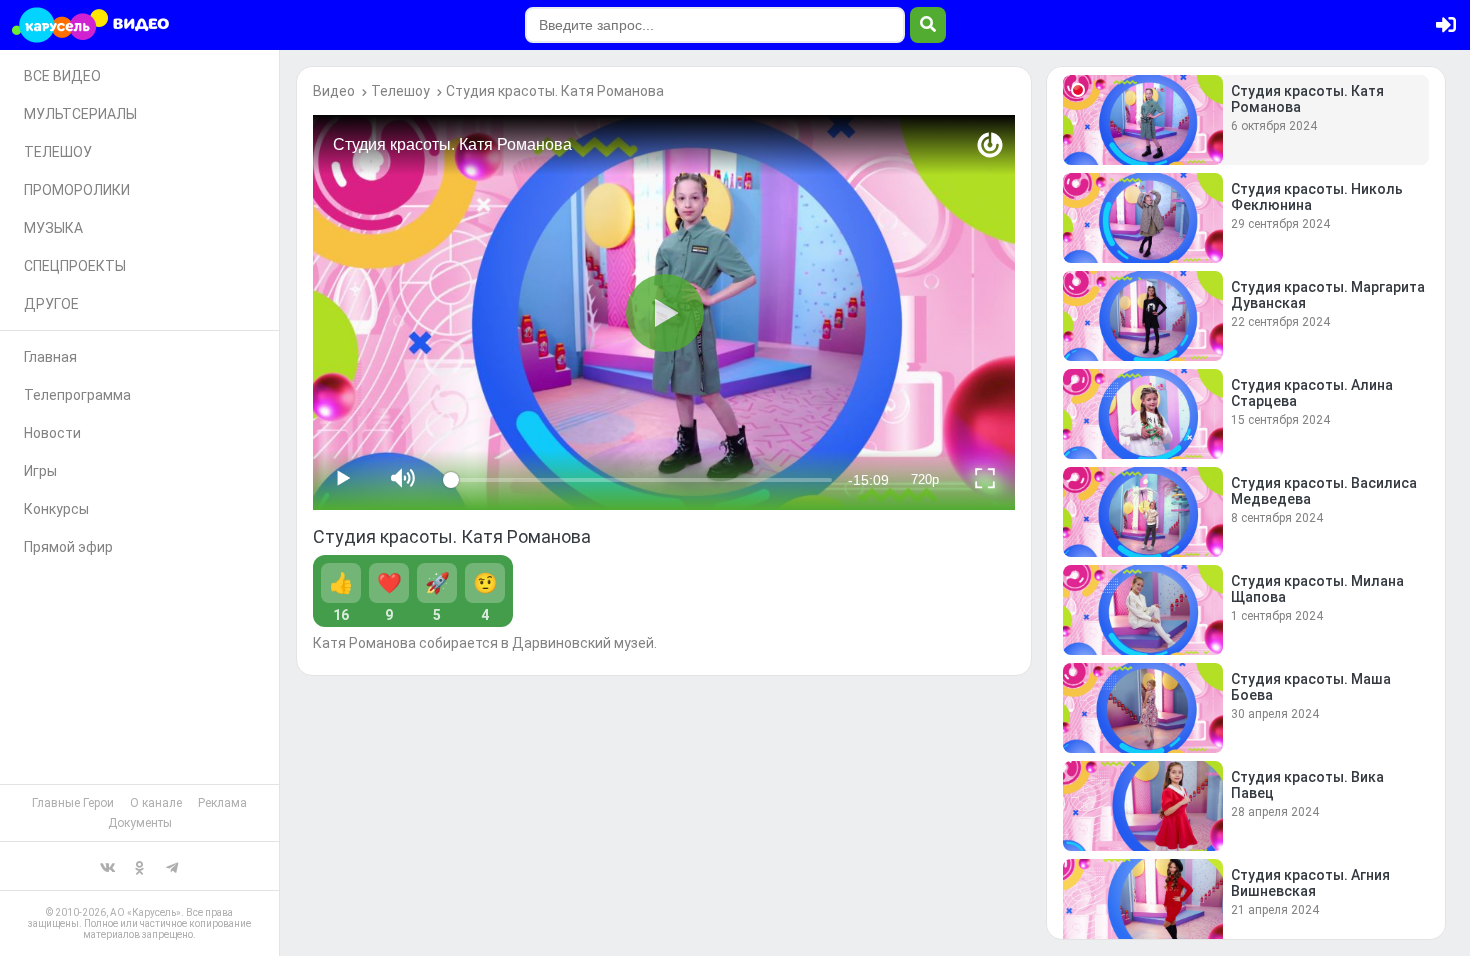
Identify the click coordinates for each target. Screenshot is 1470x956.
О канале (156, 803)
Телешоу (400, 91)
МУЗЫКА (53, 228)
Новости (52, 433)
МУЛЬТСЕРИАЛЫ (80, 114)
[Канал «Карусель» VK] (108, 866)
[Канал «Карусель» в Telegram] (172, 866)
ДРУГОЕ (51, 304)
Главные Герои (73, 803)
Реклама (222, 803)
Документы (140, 823)
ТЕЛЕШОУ (58, 152)
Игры (40, 471)
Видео (334, 91)
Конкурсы (56, 509)
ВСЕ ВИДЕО (62, 76)
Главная (50, 357)
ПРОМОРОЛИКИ (77, 190)
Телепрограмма (77, 395)
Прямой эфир (68, 547)
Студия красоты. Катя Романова (555, 91)
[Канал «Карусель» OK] (140, 866)
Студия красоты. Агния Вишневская (1310, 883)
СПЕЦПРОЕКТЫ (75, 266)
